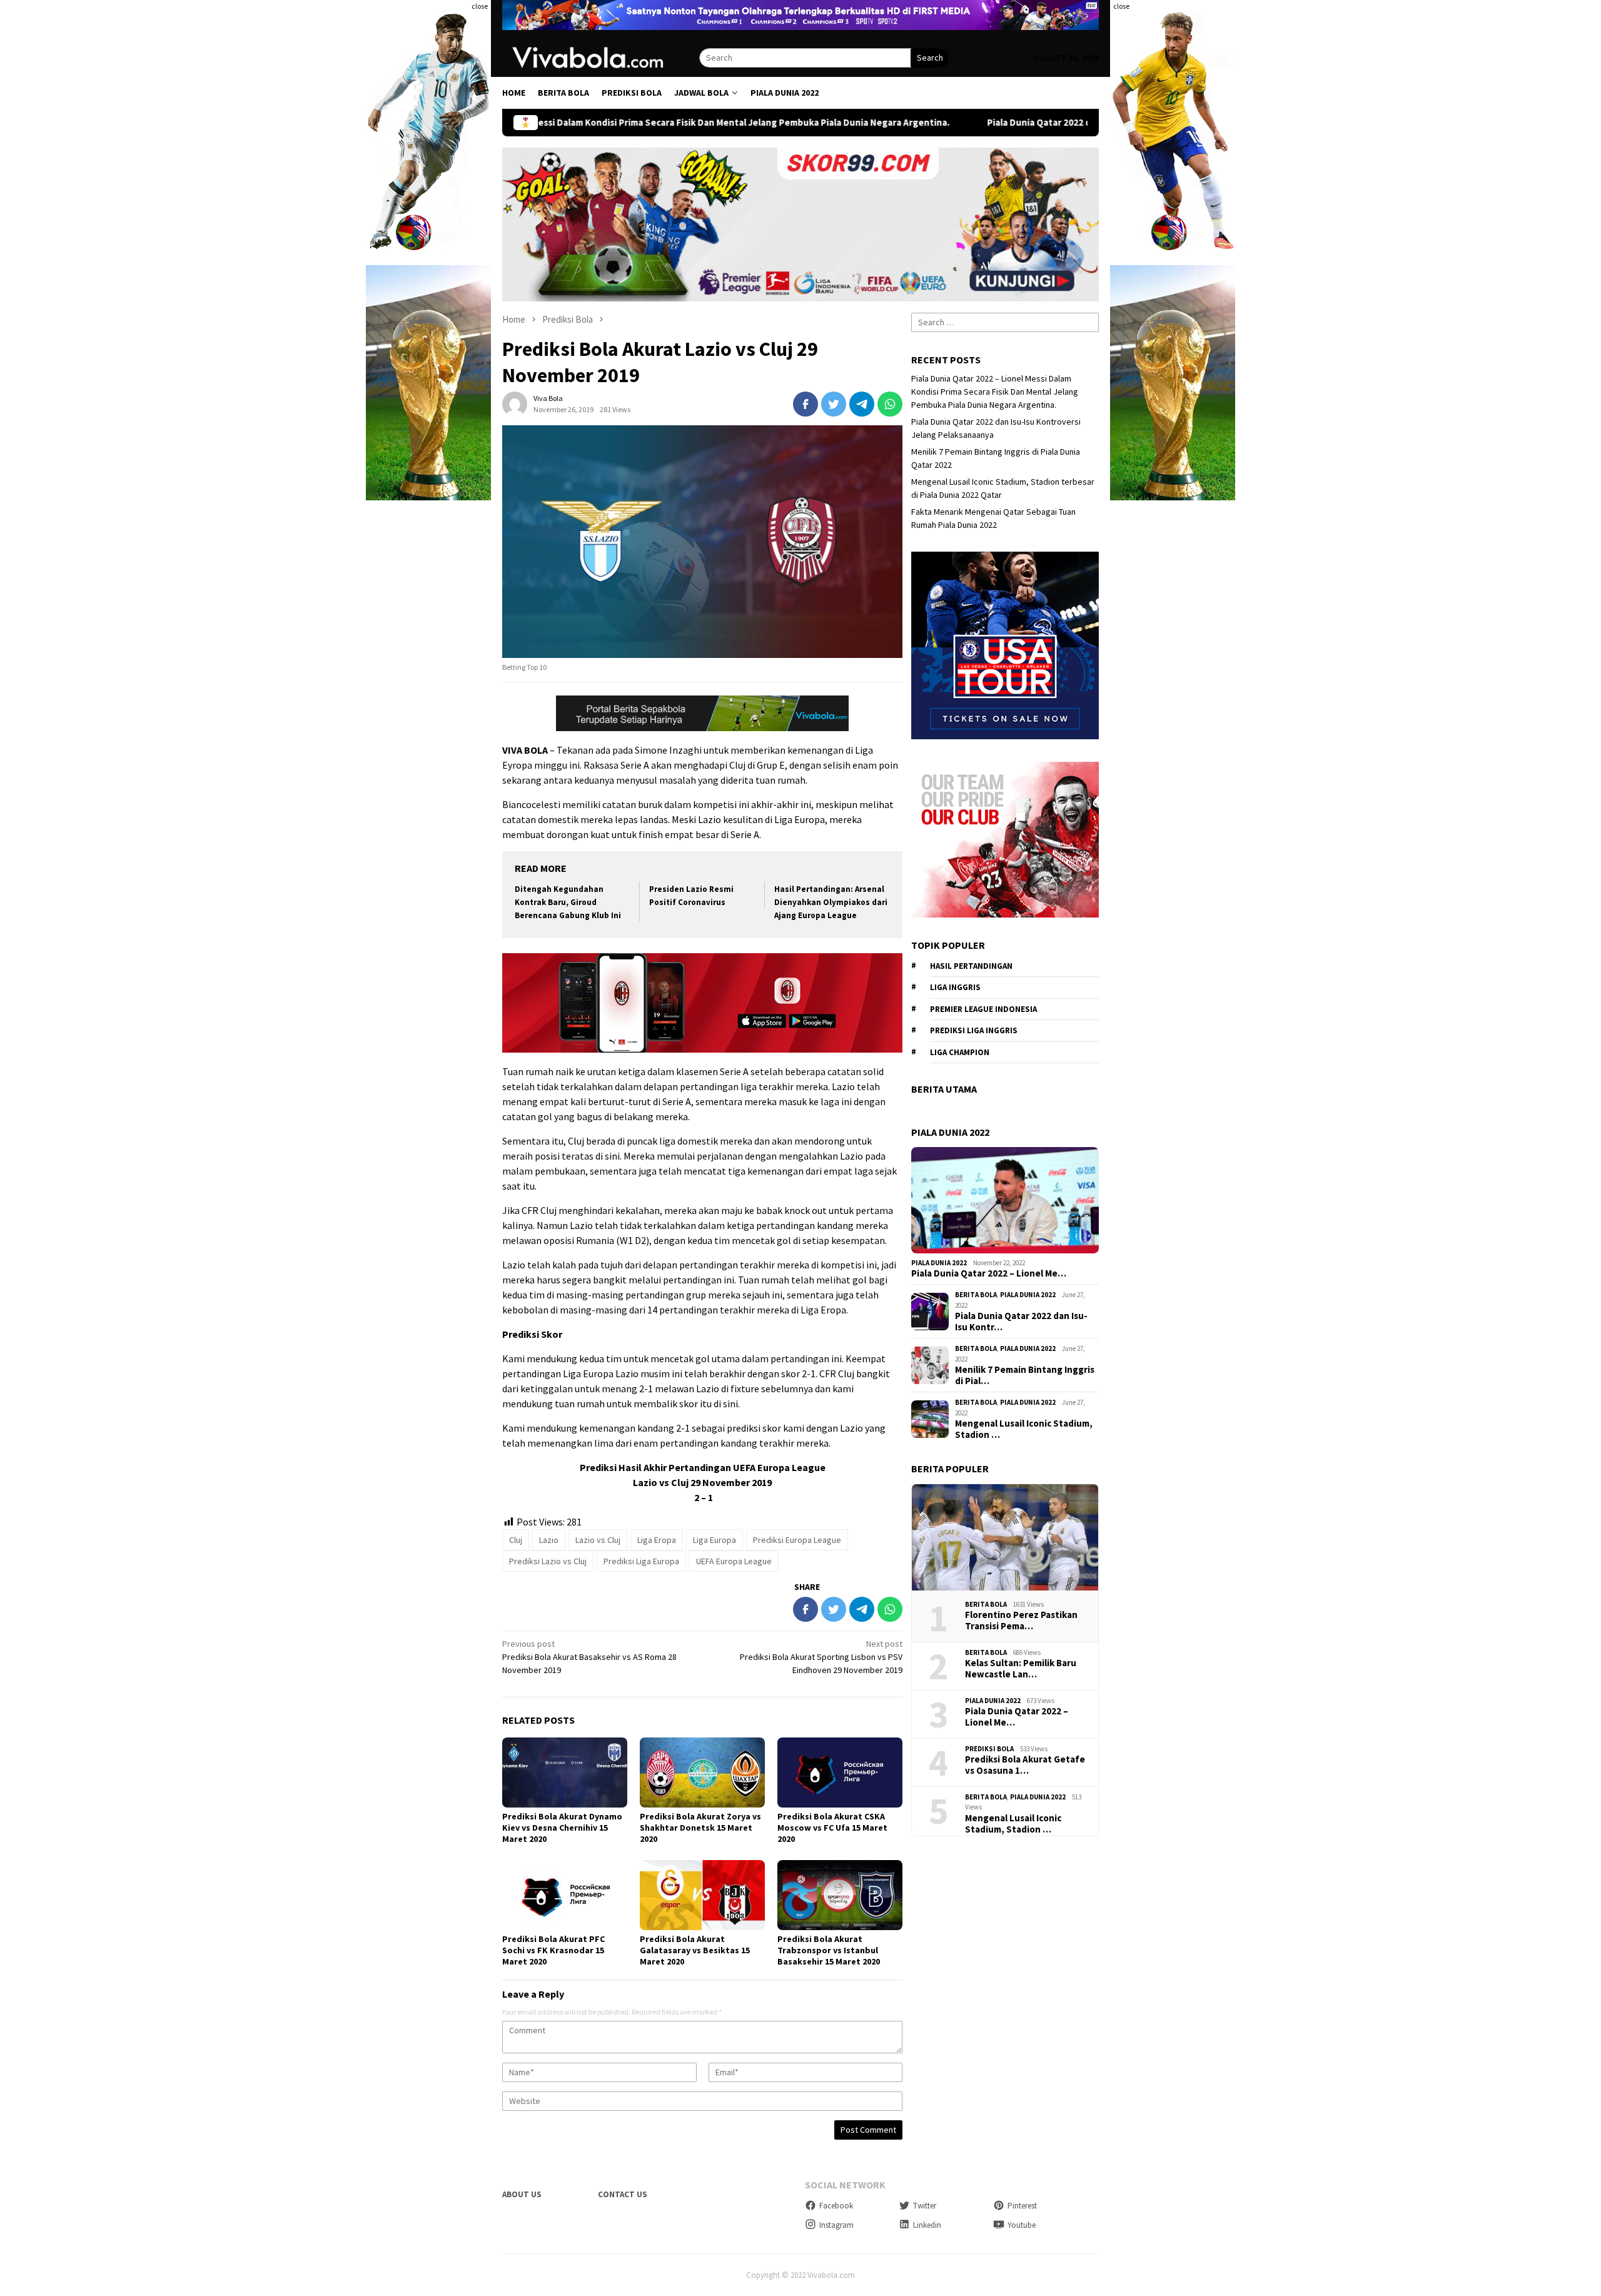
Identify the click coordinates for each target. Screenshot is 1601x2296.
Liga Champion (960, 1052)
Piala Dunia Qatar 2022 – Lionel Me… (989, 1273)
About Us (522, 2194)
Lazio (549, 1540)
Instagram (836, 2225)
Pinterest (1022, 2206)
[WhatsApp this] (890, 404)
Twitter (925, 2206)
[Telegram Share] (862, 404)
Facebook (836, 2206)
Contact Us (623, 2194)
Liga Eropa (657, 1540)
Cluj (516, 1540)
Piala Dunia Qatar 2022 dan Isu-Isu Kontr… (1021, 1322)
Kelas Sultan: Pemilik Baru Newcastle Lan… (1021, 1669)
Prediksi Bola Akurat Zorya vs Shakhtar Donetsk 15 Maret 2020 (700, 1828)
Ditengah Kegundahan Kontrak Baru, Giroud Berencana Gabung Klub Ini (568, 902)
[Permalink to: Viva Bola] (515, 403)
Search (930, 58)
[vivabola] (601, 57)
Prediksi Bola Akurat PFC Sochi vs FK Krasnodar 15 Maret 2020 (553, 1950)
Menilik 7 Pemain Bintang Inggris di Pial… (1025, 1375)
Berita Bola (976, 1295)
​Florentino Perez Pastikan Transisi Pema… (1021, 1621)
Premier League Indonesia (983, 1009)
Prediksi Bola (989, 1749)
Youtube (1022, 2225)
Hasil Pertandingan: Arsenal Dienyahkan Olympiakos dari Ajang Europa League (831, 902)
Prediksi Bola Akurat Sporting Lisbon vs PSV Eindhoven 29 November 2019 (821, 1657)
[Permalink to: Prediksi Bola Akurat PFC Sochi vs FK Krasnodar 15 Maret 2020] (565, 1895)
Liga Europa (715, 1540)
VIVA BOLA (525, 750)
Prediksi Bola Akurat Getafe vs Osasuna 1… (1025, 1765)
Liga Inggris (955, 987)
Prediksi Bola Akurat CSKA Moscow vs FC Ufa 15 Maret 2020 (832, 1828)
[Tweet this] (834, 404)
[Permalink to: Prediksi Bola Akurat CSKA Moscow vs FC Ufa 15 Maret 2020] (840, 1773)
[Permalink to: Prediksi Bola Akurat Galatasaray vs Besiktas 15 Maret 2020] (702, 1895)
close (480, 6)
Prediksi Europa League (797, 1540)
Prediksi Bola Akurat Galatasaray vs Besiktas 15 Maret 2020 (695, 1950)
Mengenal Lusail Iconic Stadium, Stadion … (1024, 1429)
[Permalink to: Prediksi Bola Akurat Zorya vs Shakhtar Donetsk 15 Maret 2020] (702, 1773)
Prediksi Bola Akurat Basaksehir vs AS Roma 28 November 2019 (589, 1657)
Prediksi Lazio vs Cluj (548, 1561)
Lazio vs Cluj (598, 1540)
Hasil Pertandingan (971, 966)
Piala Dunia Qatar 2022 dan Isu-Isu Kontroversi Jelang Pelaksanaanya (952, 123)
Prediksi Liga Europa (641, 1561)
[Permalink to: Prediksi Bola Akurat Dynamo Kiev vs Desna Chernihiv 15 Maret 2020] (565, 1773)
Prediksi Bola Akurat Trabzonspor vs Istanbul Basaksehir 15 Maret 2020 (829, 1950)
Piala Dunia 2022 (939, 1263)
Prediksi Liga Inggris (974, 1030)
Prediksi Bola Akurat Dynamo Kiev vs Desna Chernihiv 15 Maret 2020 (562, 1828)
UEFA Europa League (734, 1561)
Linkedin (927, 2225)
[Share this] (806, 404)
